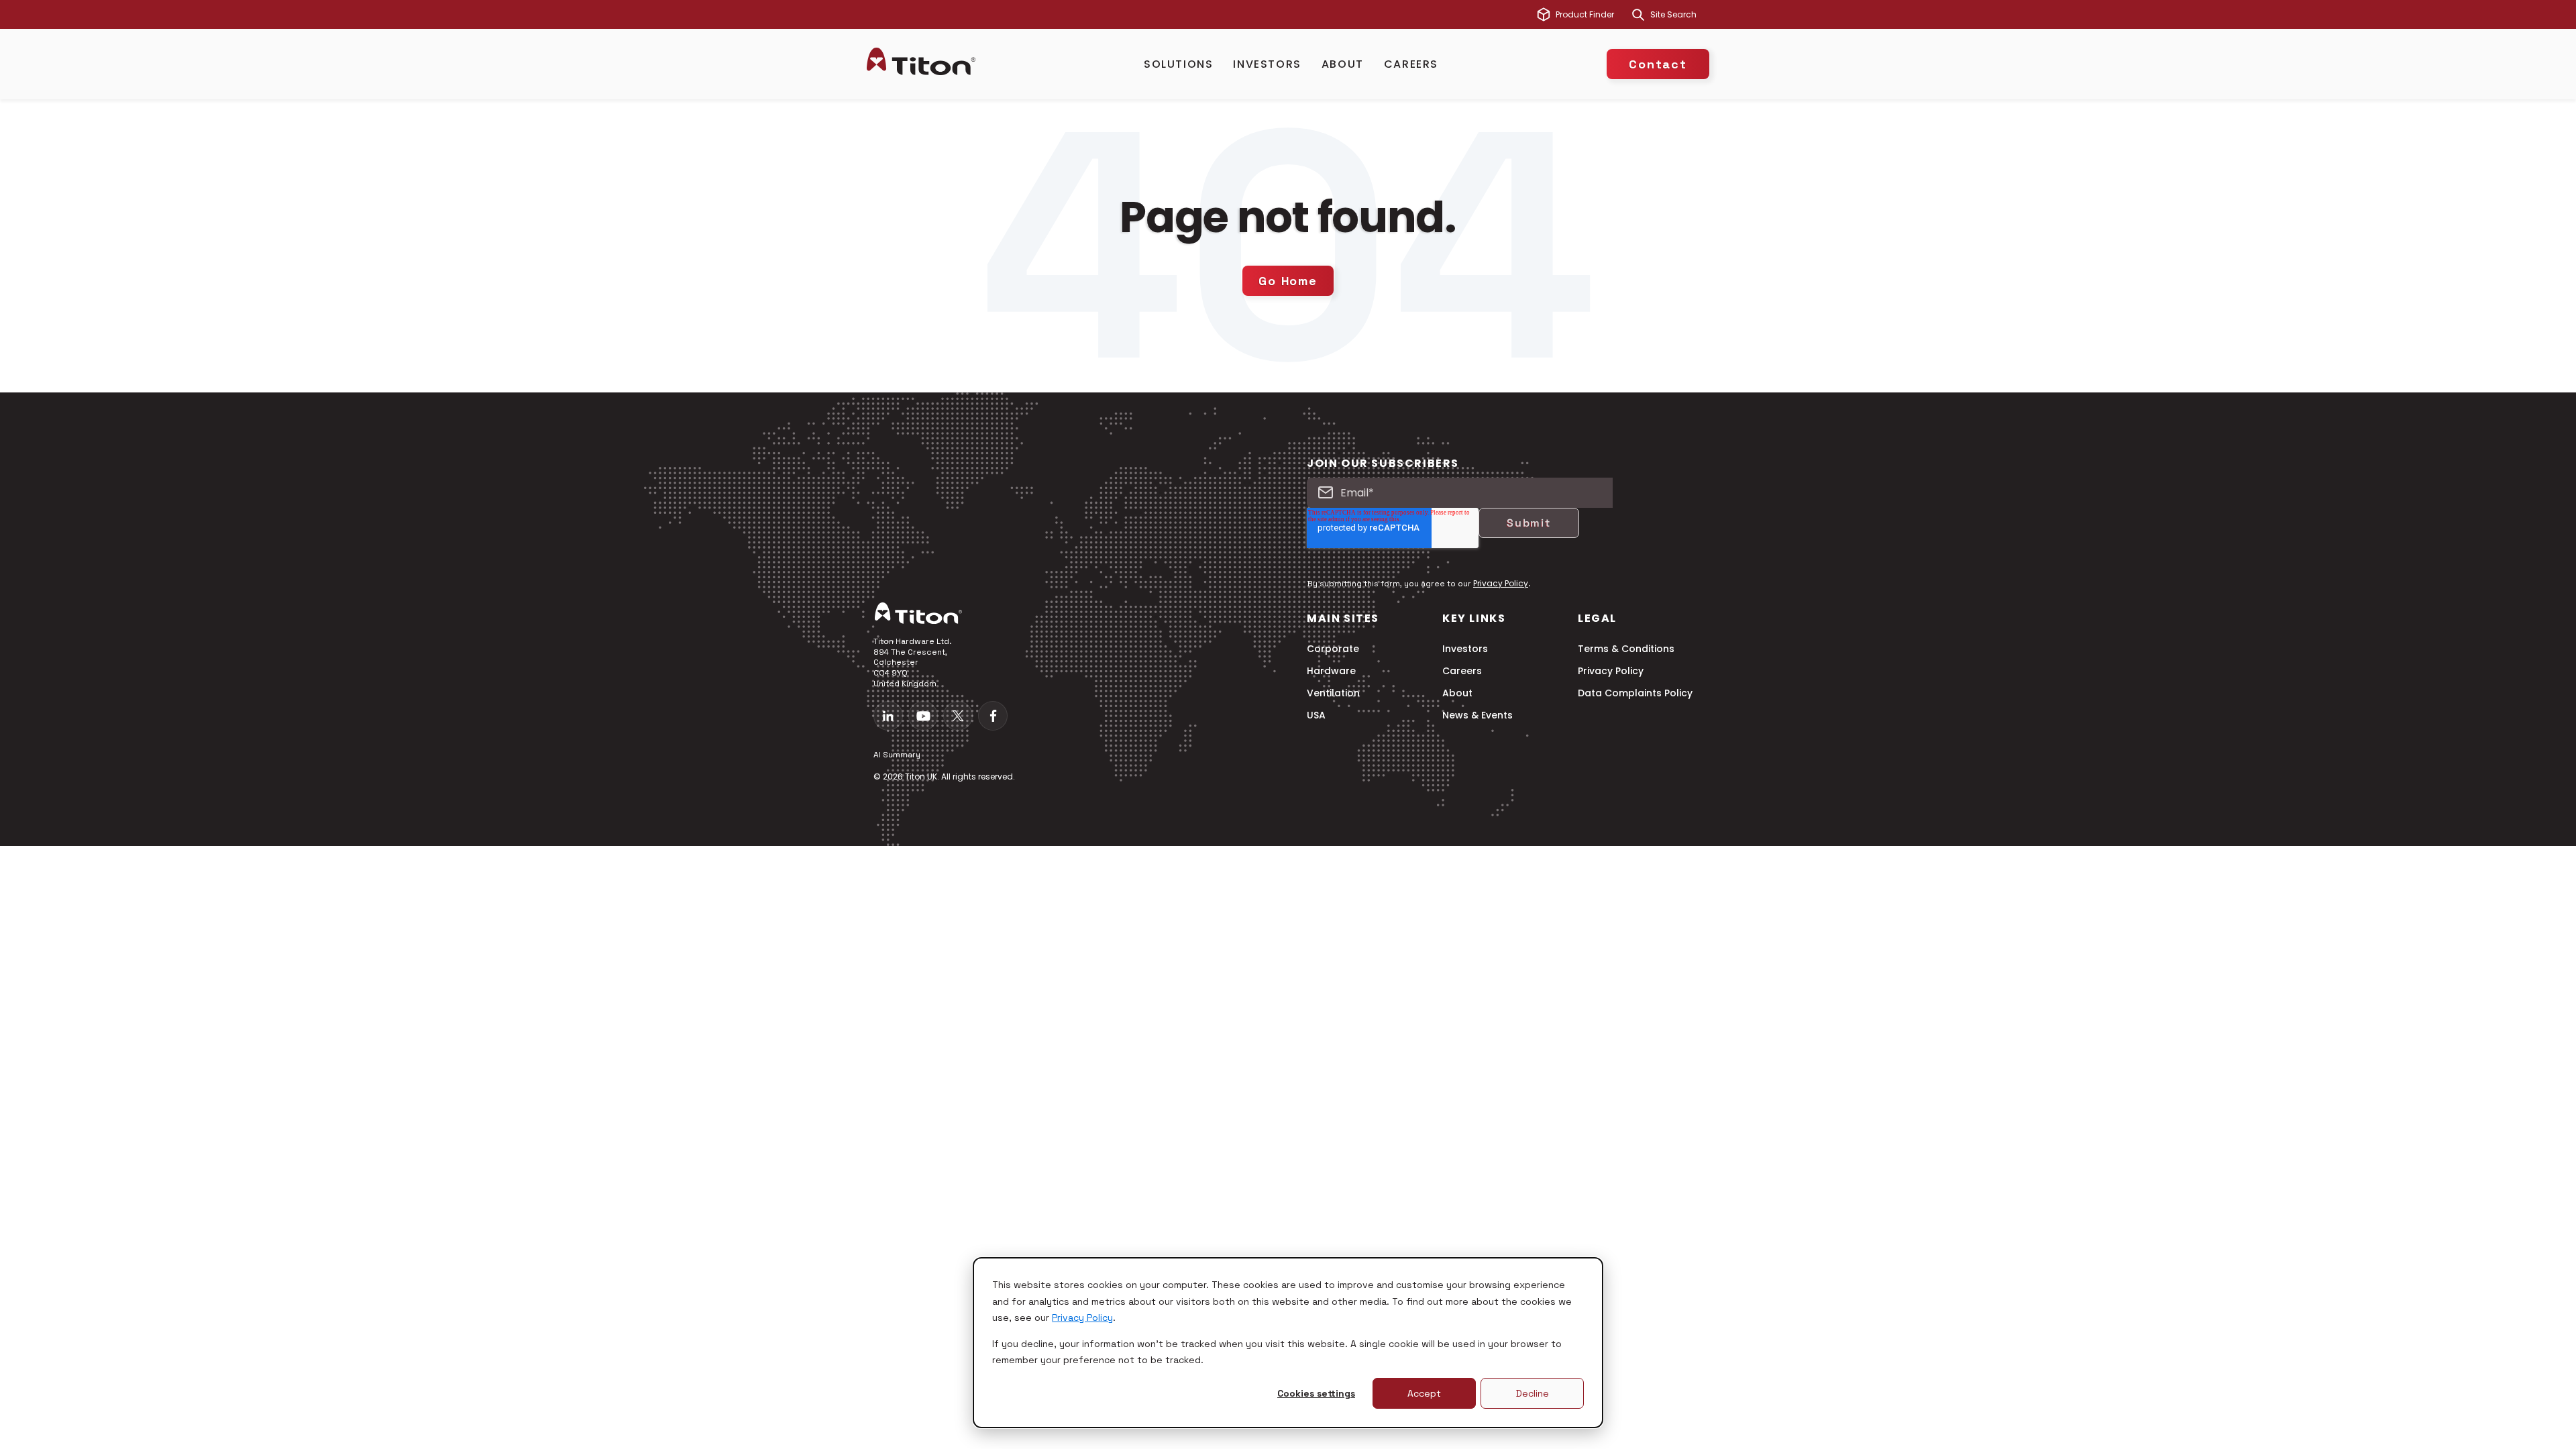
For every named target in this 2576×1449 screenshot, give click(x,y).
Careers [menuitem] (1462, 671)
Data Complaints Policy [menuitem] (1635, 693)
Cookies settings (1316, 1393)
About (1343, 64)
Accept (1424, 1393)
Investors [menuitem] (1465, 649)
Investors (1267, 64)
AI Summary (897, 755)
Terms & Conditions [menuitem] (1626, 649)
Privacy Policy (1082, 1318)
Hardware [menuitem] (1331, 671)
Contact (1658, 64)
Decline (1533, 1393)
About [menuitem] (1457, 693)
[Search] (1638, 15)
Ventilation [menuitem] (1333, 693)
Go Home (1288, 281)
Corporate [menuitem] (1333, 649)
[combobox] (1680, 15)
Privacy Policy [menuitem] (1611, 671)
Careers (1411, 64)
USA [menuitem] (1316, 715)
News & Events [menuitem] (1478, 715)
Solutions (1178, 64)
